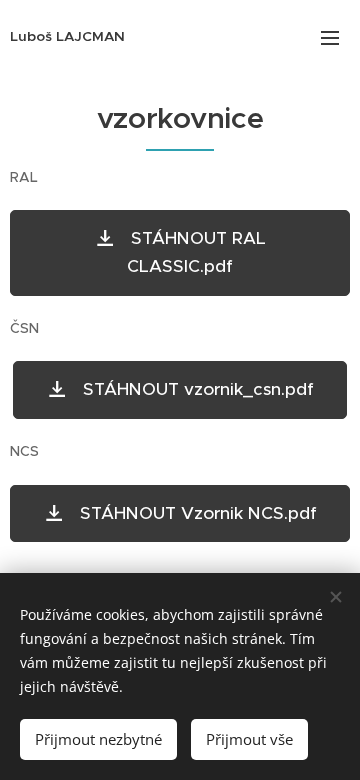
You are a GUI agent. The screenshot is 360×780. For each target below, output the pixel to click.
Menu (330, 37)
